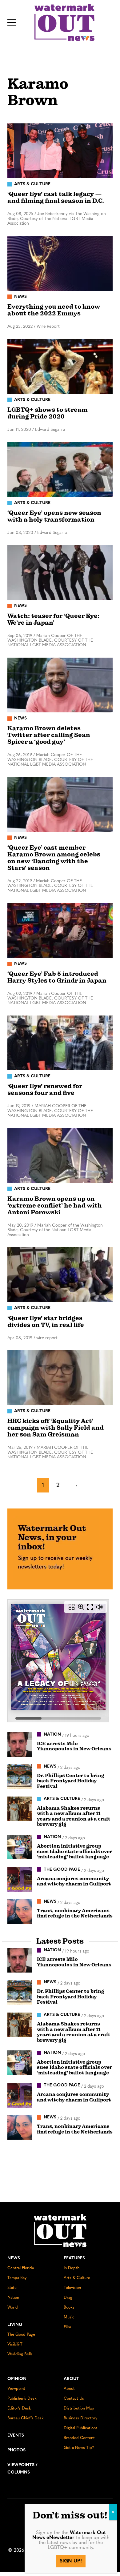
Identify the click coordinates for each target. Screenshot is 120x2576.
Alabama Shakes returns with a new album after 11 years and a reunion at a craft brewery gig (74, 1816)
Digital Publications (81, 2428)
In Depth (72, 2268)
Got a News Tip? (79, 2448)
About (71, 2379)
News (14, 2258)
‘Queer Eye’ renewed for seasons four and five (45, 1090)
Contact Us (74, 2399)
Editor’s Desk (19, 2408)
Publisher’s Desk (22, 2399)
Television (72, 2288)
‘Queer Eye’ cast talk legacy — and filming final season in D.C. (56, 197)
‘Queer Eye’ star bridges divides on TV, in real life (46, 1322)
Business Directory (80, 2418)
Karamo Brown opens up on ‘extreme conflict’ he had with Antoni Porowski (55, 1206)
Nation (13, 2298)
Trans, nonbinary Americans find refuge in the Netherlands (75, 1913)
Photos (16, 2450)
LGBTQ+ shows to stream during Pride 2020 (48, 413)
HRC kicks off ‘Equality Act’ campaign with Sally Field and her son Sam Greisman (56, 1428)
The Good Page (21, 2335)
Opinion (17, 2379)
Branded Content (79, 2438)
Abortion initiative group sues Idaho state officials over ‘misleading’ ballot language (74, 1851)
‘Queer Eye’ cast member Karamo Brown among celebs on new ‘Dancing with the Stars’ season (54, 858)
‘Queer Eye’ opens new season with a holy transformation (54, 516)
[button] (12, 22)
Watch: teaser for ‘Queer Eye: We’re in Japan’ (53, 619)
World (13, 2308)
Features (74, 2258)
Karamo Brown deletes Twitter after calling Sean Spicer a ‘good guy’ (49, 735)
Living (15, 2325)
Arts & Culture (77, 2278)
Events (16, 2436)
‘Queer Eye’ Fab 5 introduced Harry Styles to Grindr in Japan (57, 977)
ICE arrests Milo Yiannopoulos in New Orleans (74, 1746)
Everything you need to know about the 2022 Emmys (54, 310)
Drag (68, 2298)
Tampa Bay (17, 2278)
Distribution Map (79, 2408)
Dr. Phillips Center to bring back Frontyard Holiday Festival (71, 1781)
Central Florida (21, 2268)
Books (69, 2308)
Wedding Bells (20, 2354)
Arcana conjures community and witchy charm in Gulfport (74, 1881)
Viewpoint (16, 2389)
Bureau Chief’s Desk (26, 2418)
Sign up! (71, 2561)
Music (69, 2317)
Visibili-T (15, 2344)
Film (67, 2327)
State (12, 2288)
